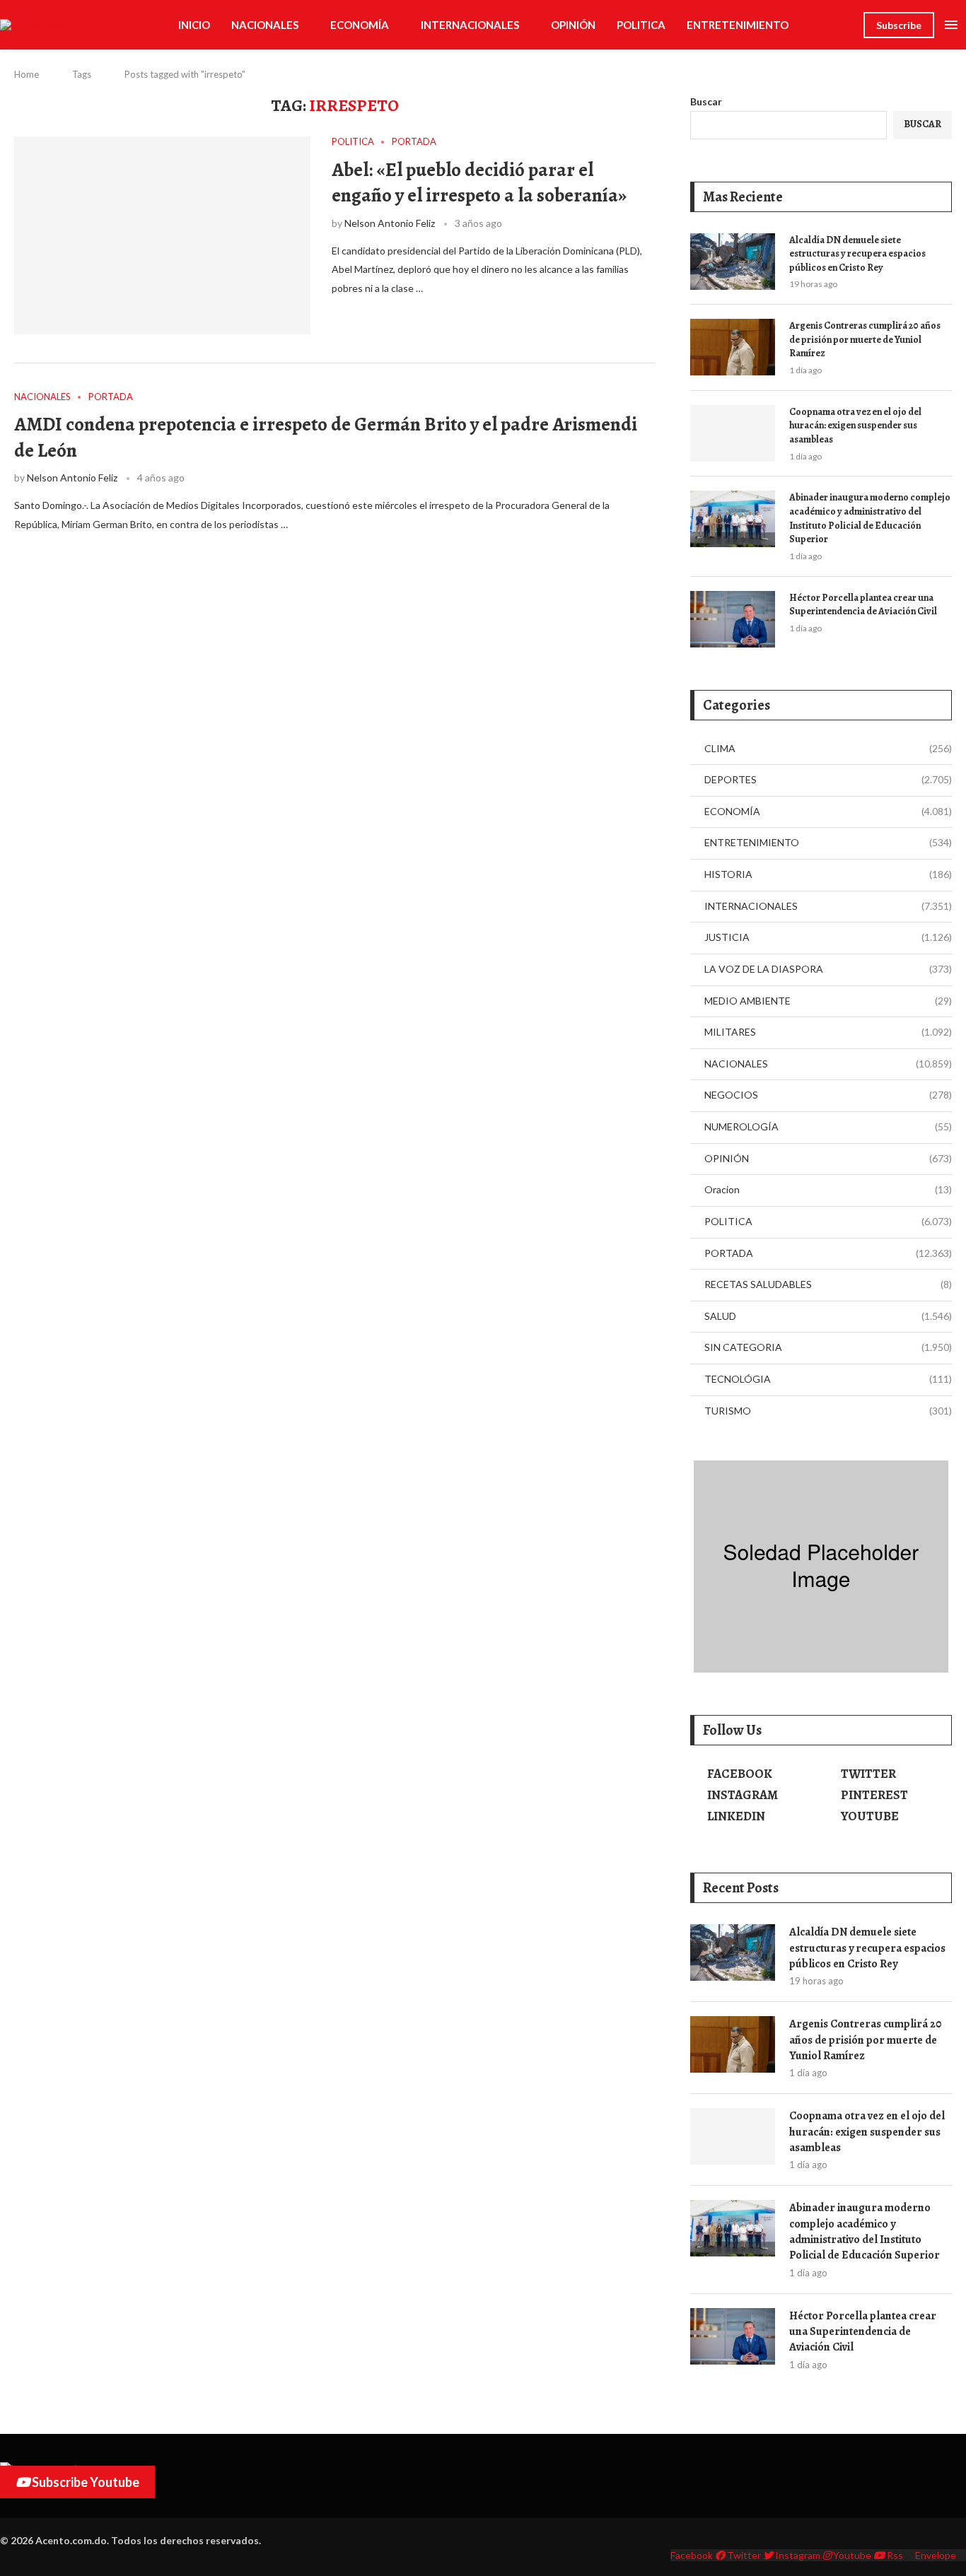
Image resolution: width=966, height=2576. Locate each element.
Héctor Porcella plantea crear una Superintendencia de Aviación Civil (863, 605)
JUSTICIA (828, 937)
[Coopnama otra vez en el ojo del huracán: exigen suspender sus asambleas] (733, 433)
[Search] (846, 25)
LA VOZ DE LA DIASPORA (828, 969)
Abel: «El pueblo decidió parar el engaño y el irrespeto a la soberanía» (479, 182)
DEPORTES (828, 779)
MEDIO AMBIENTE (828, 1001)
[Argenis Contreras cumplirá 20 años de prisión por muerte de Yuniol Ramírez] (733, 347)
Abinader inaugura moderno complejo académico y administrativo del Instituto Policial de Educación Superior (870, 518)
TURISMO (828, 1411)
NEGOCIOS (828, 1095)
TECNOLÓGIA (828, 1379)
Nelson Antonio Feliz (390, 223)
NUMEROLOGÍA (828, 1126)
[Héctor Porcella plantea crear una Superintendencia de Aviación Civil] (733, 619)
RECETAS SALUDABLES (828, 1284)
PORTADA (828, 1253)
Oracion (828, 1189)
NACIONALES (265, 25)
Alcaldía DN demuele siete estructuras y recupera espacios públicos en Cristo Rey (857, 254)
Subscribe (899, 25)
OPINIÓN (573, 25)
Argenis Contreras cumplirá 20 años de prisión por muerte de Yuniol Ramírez (865, 339)
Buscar (706, 101)
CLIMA (828, 748)
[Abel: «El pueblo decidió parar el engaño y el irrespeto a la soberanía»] (162, 235)
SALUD (828, 1316)
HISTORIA (828, 874)
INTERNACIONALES (470, 25)
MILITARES (828, 1032)
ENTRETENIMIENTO (738, 25)
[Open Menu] (951, 25)
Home (27, 74)
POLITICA (641, 25)
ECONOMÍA (360, 25)
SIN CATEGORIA (828, 1347)
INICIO (194, 25)
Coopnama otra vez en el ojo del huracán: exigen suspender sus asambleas (855, 426)
